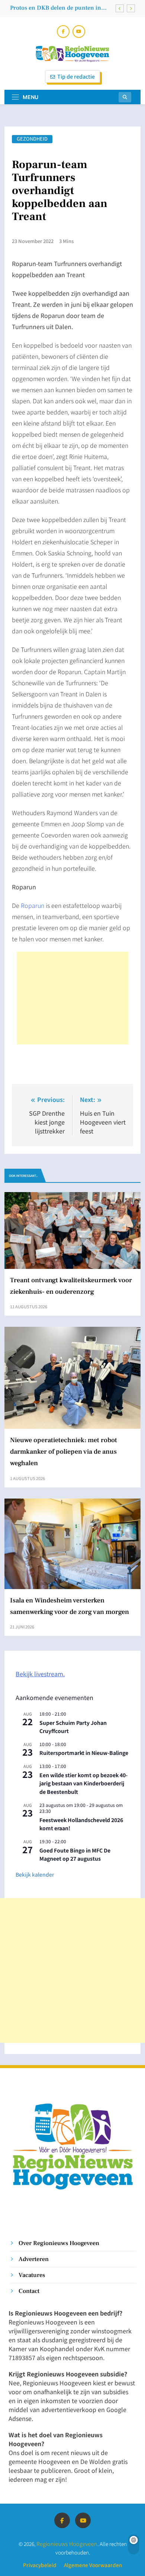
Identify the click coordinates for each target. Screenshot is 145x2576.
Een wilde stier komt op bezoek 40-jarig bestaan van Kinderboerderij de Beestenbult (83, 1783)
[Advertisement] (72, 998)
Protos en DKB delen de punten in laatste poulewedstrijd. (56, 8)
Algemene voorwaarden (93, 2565)
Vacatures (32, 2275)
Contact (29, 2291)
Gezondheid (32, 139)
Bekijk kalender (35, 1874)
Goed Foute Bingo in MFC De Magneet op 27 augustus (75, 1855)
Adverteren (34, 2259)
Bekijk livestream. (40, 1674)
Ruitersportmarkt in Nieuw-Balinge (84, 1753)
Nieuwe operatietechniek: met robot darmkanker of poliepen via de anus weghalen (64, 1452)
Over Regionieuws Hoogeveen (59, 2243)
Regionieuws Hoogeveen (67, 2544)
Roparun (33, 905)
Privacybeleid (40, 2565)
